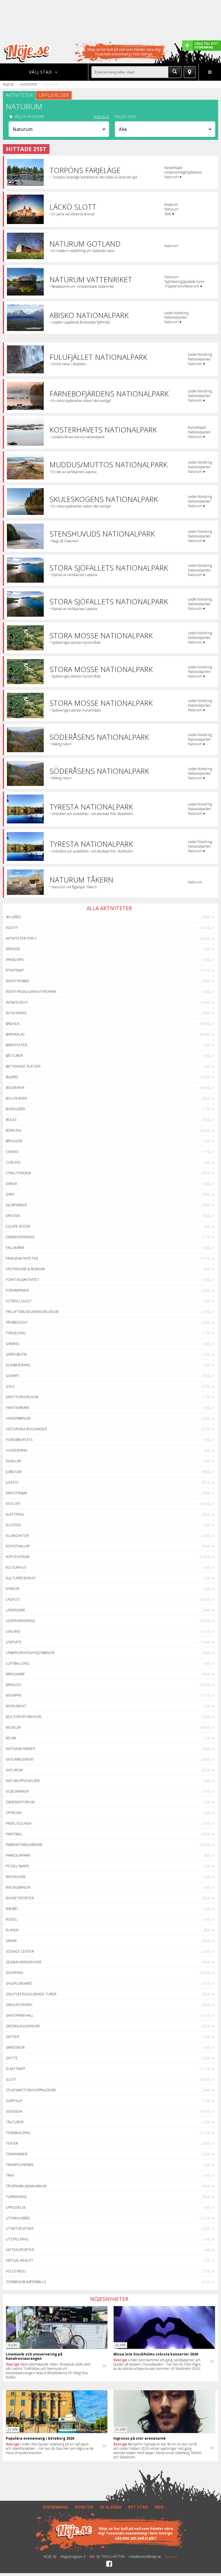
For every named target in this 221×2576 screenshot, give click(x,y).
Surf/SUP (14, 2101)
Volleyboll (16, 2271)
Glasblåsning (18, 1365)
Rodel (12, 1919)
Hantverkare (18, 1408)
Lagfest (13, 1599)
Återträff (15, 970)
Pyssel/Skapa (17, 1866)
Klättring (15, 1514)
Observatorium (20, 1802)
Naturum (14, 1770)
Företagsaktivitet (22, 1280)
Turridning (16, 2197)
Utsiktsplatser (20, 2228)
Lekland (13, 1631)
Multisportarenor (23, 1717)
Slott (11, 2079)
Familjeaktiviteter (22, 1258)
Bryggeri (14, 1141)
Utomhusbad (18, 2218)
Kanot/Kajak (17, 1493)
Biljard (12, 1077)
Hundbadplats (19, 1440)
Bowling (14, 1130)
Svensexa (14, 2111)
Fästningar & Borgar (25, 1269)
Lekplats (14, 1642)
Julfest (12, 1482)
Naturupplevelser (23, 1781)
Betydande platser (23, 1066)
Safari (11, 1941)
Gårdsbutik (16, 1354)
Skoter (12, 2037)
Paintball (14, 1834)
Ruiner (12, 1930)
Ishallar (13, 1461)
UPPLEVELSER (54, 95)
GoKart (13, 1376)
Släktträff (16, 2069)
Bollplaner (16, 1098)
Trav (10, 2175)
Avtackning (16, 1013)
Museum (13, 1727)
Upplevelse (16, 2207)
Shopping (15, 1973)
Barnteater (16, 1045)
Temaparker (17, 2154)
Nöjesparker (17, 1791)
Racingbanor (18, 1887)
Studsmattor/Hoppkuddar (31, 2090)
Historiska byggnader (26, 1429)
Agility (12, 928)
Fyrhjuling (16, 1333)
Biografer (15, 1088)
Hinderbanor (18, 1418)
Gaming (13, 1344)
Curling (13, 1162)
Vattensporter (20, 2250)
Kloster (13, 1525)
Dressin (13, 1216)
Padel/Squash (19, 1823)
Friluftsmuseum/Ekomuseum (32, 1312)
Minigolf (14, 1685)
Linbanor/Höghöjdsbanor (30, 1653)
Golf (10, 1386)
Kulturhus (16, 1567)
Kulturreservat (21, 1578)
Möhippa (13, 1695)
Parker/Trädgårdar (24, 1845)
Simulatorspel (19, 2005)
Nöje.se (8, 84)
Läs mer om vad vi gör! (136, 2538)
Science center (20, 1951)
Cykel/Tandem (18, 1173)
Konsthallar (18, 1546)
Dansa (11, 1184)
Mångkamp (15, 1674)
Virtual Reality (19, 2260)
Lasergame (16, 1610)
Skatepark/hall (20, 2015)
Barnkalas (15, 1034)
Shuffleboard (19, 1983)
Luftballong (18, 1663)
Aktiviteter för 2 (21, 938)
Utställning (17, 2239)
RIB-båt (12, 1909)
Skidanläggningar (23, 2026)
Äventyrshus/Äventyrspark (31, 992)
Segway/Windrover (24, 1962)
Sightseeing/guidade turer (31, 1994)
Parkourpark (18, 1855)
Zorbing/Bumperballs (26, 2282)
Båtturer (14, 1056)
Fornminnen (17, 1290)
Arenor (13, 949)
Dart (10, 1194)
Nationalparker (20, 1749)
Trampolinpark (20, 2165)
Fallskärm (15, 1248)
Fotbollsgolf (19, 1301)
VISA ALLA (101, 117)
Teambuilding (18, 2133)
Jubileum (14, 1472)
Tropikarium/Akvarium (26, 2186)
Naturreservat (20, 1759)
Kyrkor (13, 1589)
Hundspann (17, 1450)
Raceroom (16, 1877)
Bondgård (16, 1109)
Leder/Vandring (20, 1621)
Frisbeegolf (17, 1322)
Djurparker (16, 1205)
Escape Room (18, 1226)
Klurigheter (17, 1536)
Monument (16, 1706)
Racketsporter (20, 1898)
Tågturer (15, 2122)
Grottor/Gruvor (22, 1397)
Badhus (13, 1024)
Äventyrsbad (18, 981)
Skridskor (15, 2047)
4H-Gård (13, 917)
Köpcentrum (18, 1557)
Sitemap (171, 2557)
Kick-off (13, 1504)
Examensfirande (20, 1237)
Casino (12, 1152)
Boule (11, 1120)
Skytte (12, 2058)
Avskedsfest (17, 1002)
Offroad (14, 1813)
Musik (11, 1738)
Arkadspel (15, 960)
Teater (12, 2143)
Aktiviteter (28, 84)
